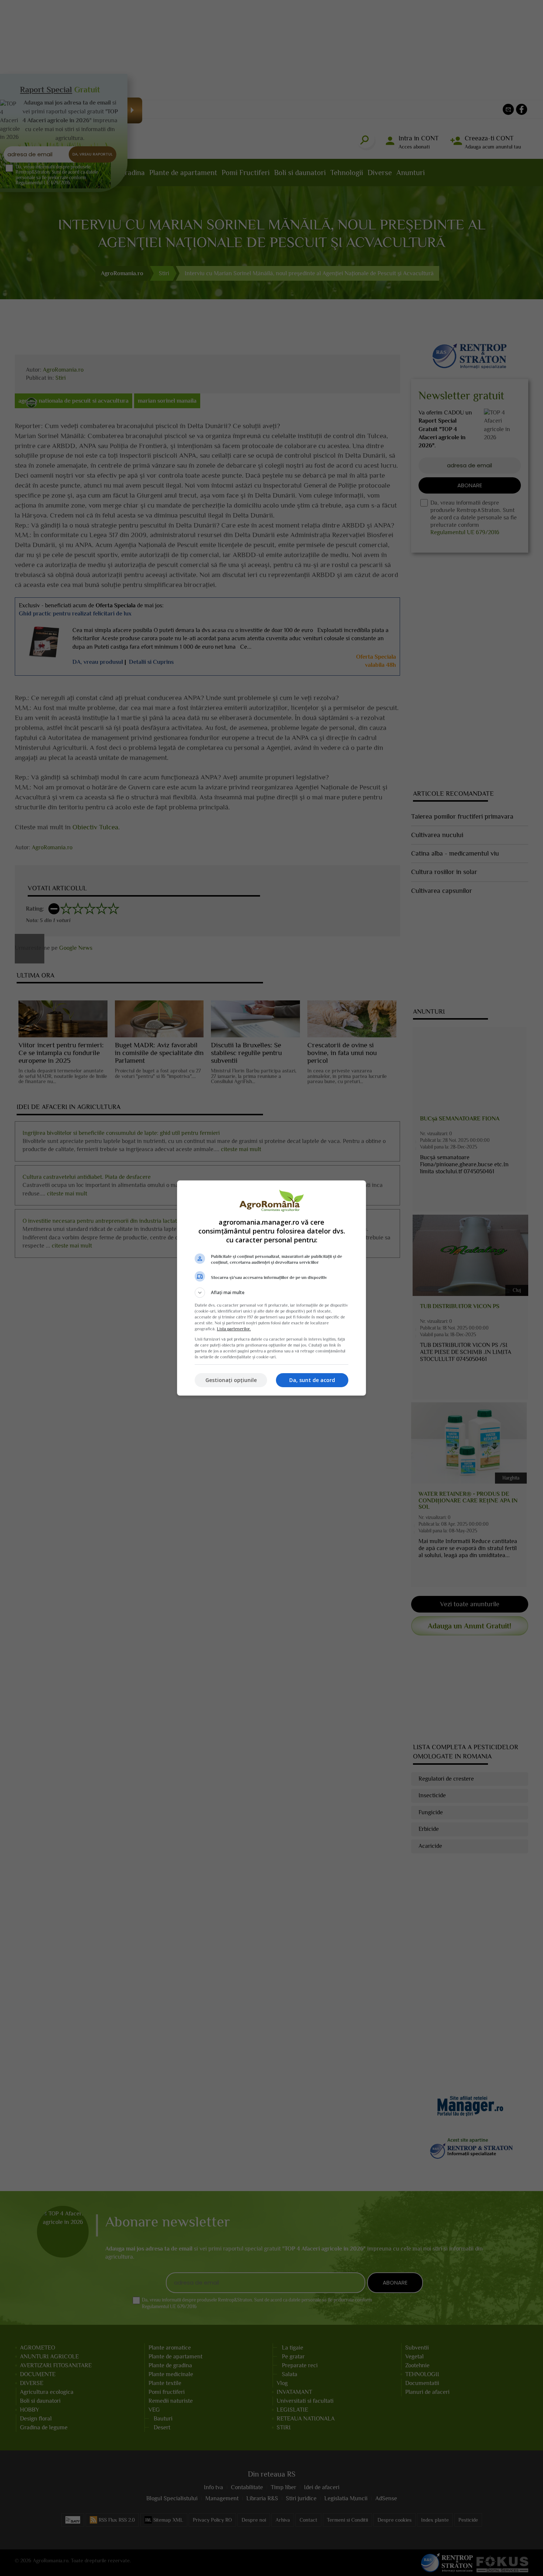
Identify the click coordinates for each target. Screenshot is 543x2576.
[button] (271, 1293)
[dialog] (271, 1288)
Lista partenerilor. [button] (234, 1329)
